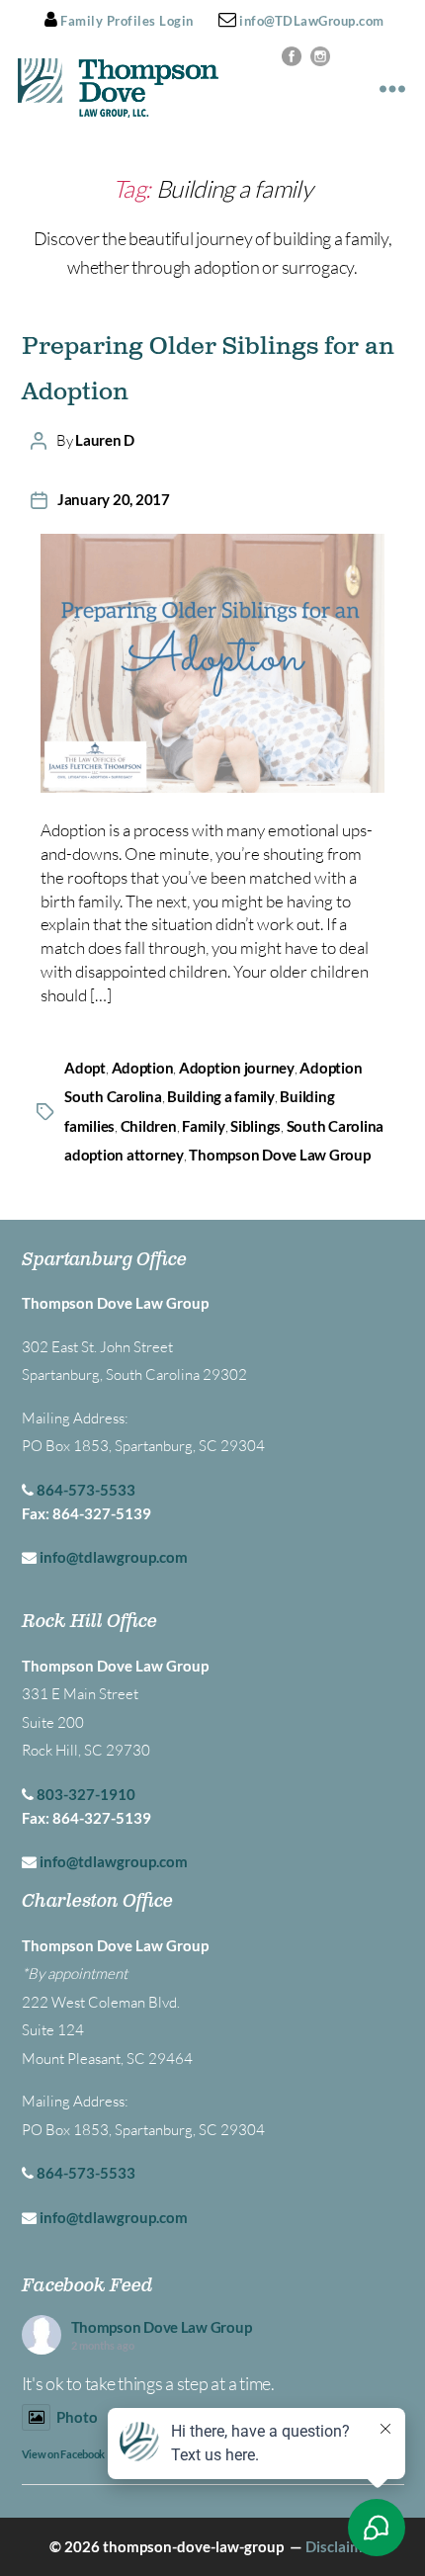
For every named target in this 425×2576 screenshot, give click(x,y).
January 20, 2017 (114, 499)
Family (203, 1126)
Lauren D (105, 440)
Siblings (255, 1126)
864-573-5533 (86, 1490)
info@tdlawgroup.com (114, 1557)
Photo (77, 2417)
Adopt (85, 1068)
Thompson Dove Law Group (279, 1155)
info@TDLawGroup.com (310, 21)
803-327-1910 (86, 1794)
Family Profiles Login (126, 21)
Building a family (221, 1096)
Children (149, 1126)
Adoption (143, 1068)
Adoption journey (237, 1068)
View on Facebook (64, 2454)
